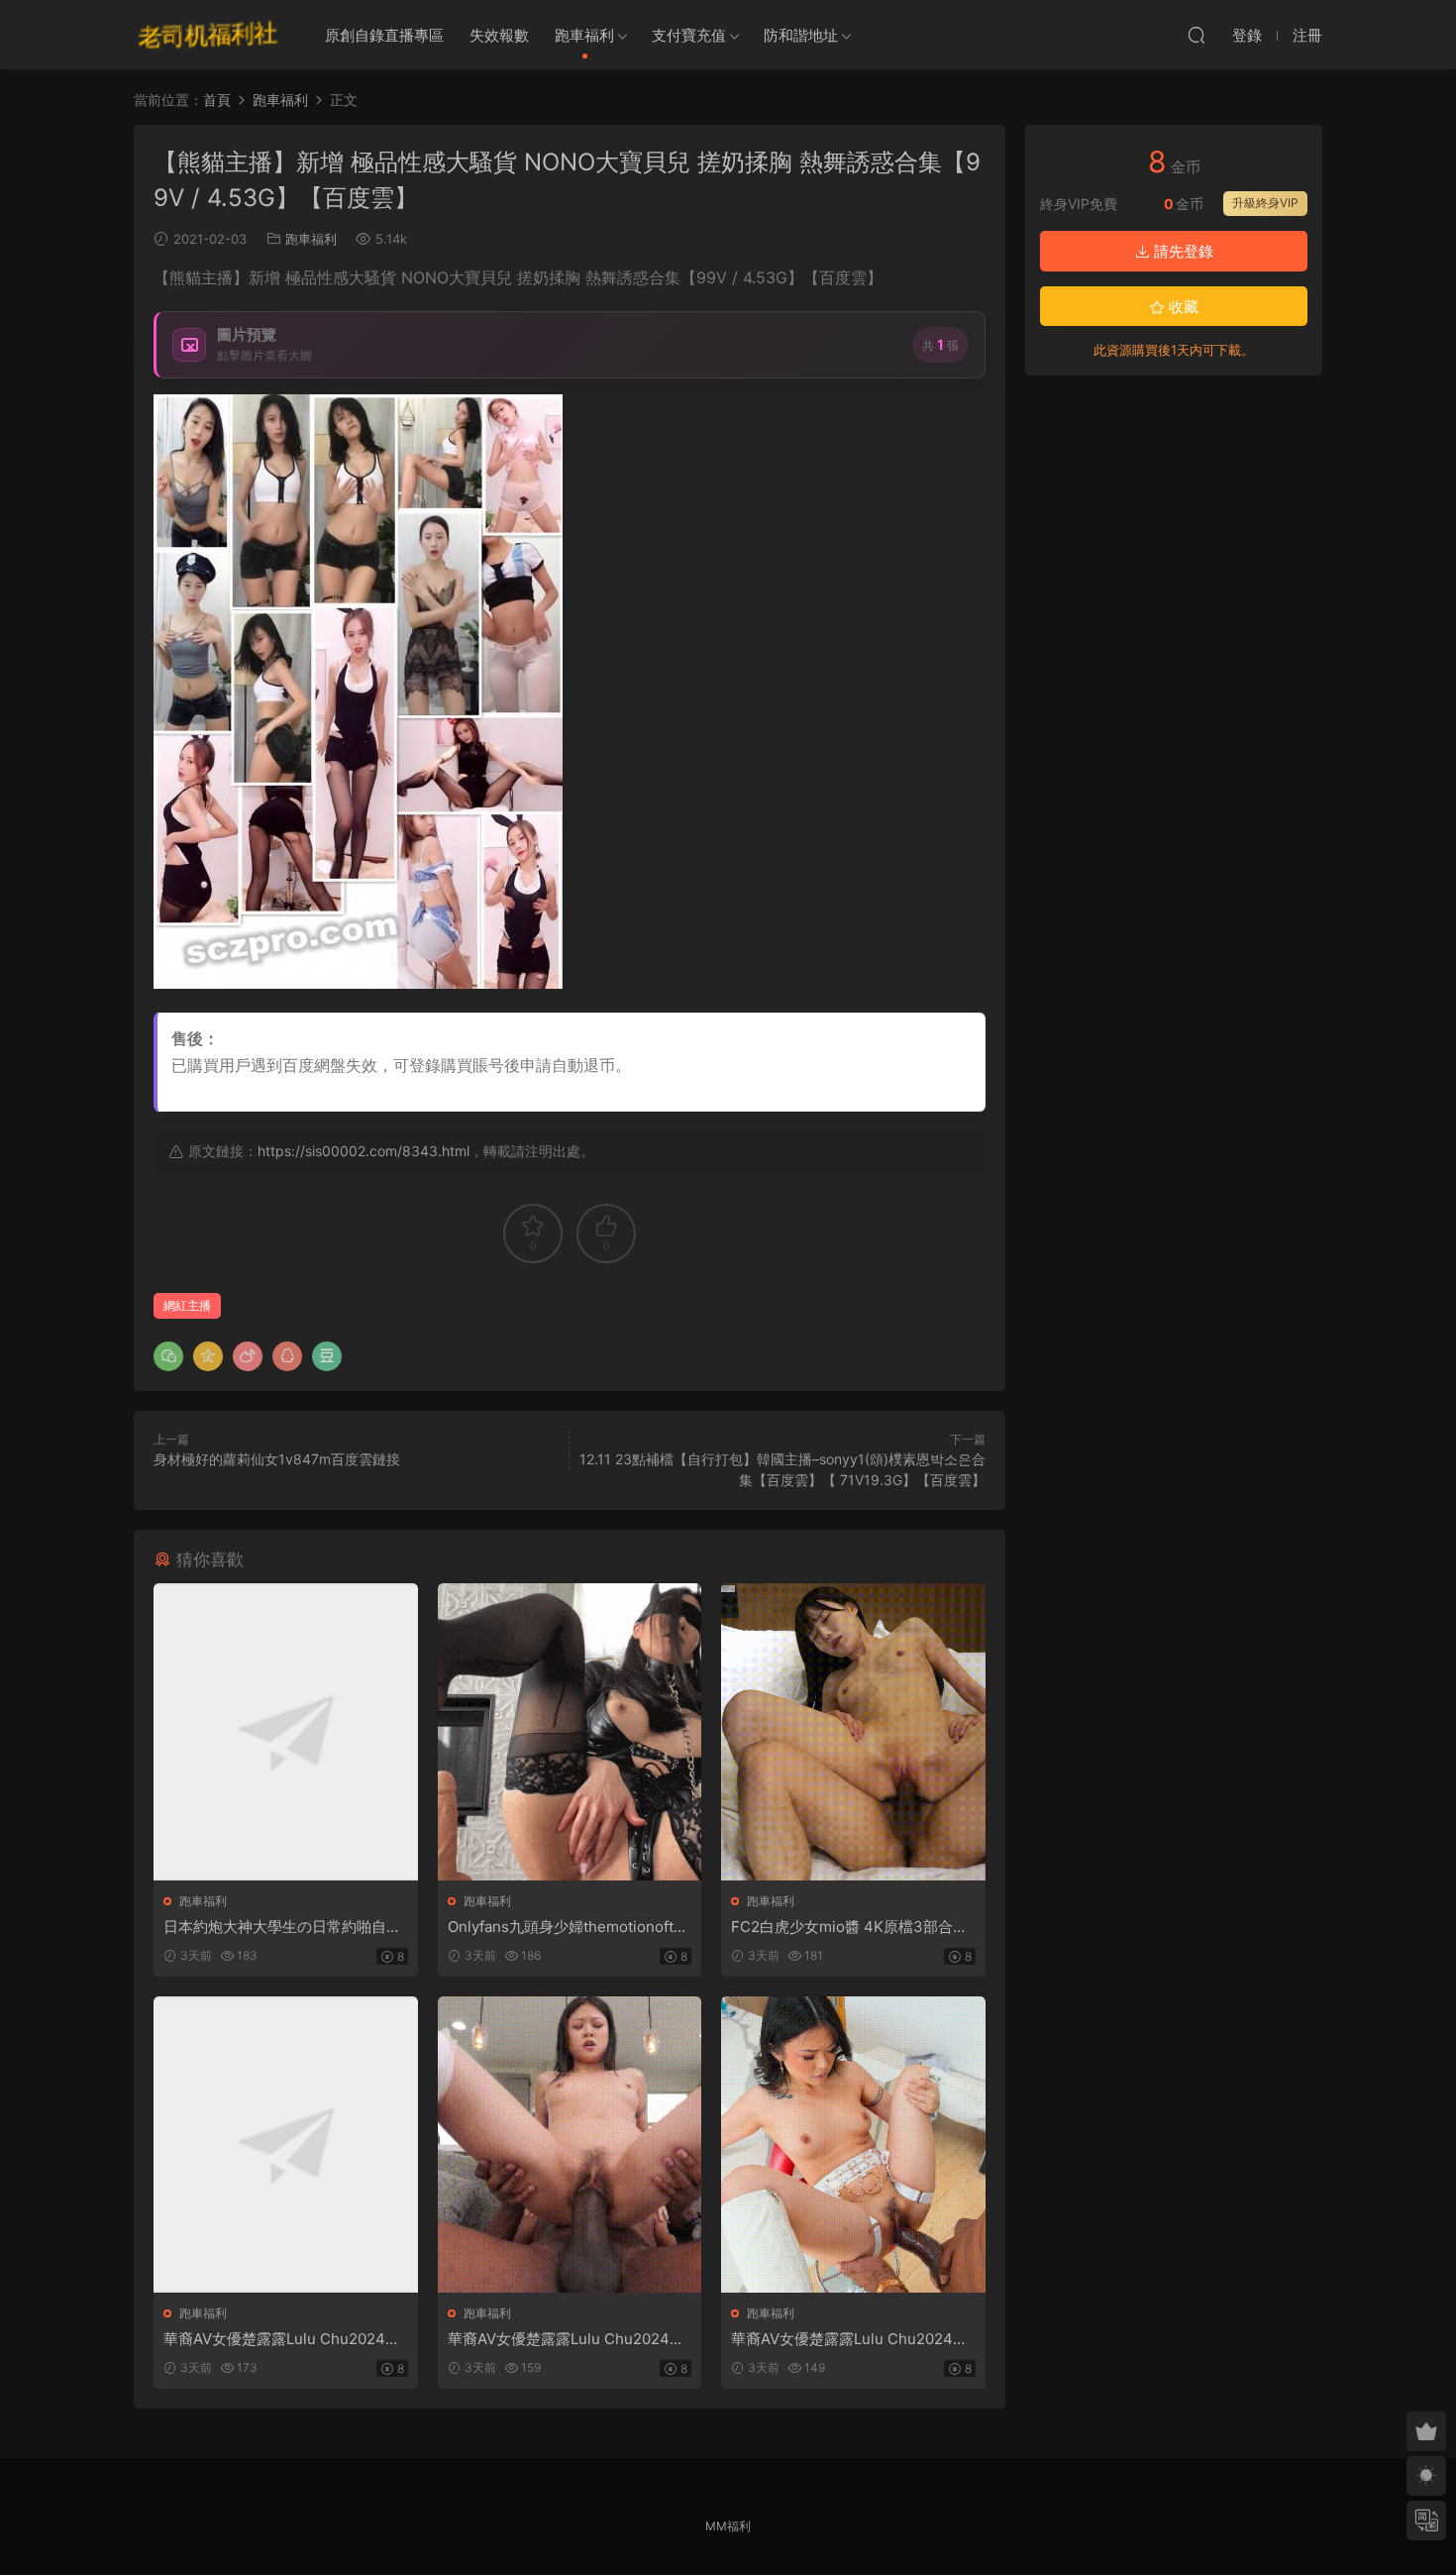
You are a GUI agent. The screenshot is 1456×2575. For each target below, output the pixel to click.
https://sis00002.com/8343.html (364, 1151)
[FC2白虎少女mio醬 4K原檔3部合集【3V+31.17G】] (853, 1731)
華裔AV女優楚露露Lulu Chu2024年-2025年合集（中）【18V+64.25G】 (570, 2339)
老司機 (208, 35)
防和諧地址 (801, 35)
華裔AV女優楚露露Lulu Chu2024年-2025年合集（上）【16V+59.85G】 (285, 2339)
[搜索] (1196, 35)
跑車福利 (584, 35)
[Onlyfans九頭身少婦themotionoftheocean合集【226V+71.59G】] (570, 1731)
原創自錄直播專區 (384, 35)
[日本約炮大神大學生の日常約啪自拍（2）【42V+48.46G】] (286, 1731)
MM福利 (728, 2526)
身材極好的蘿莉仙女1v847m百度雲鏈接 (277, 1459)
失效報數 (499, 35)
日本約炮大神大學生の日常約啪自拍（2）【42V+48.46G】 (282, 1927)
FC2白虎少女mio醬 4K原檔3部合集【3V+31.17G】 (849, 1927)
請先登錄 (1182, 251)
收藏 (1182, 307)
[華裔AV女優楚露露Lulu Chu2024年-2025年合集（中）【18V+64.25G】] (570, 2145)
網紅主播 (187, 1305)
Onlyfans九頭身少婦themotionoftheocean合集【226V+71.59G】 (570, 1927)
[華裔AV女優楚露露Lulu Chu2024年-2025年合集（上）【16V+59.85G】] (286, 2145)
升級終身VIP (1265, 203)
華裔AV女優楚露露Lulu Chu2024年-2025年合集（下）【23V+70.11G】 (853, 2339)
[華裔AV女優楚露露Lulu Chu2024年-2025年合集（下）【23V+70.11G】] (853, 2145)
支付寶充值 (689, 35)
